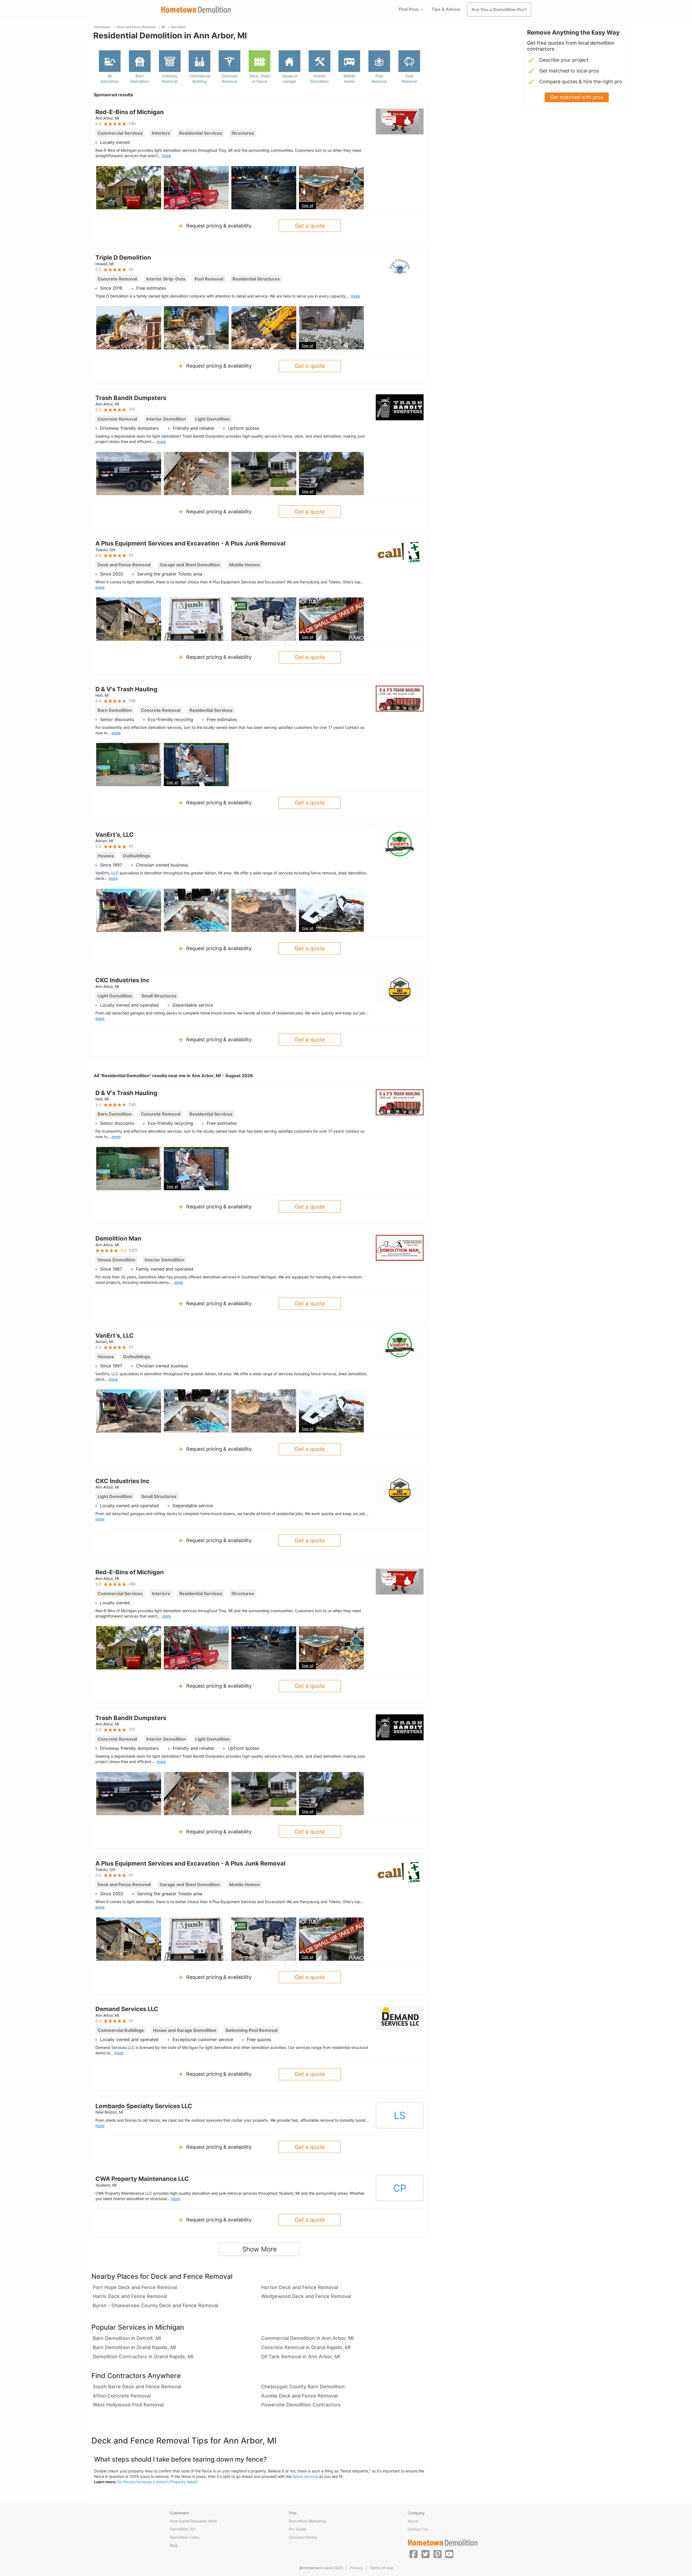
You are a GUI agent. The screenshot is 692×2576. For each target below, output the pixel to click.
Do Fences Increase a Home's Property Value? (157, 2482)
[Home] (196, 10)
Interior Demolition (320, 79)
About (413, 2521)
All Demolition (110, 79)
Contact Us (417, 2529)
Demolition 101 (183, 2529)
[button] (414, 2554)
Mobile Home (349, 79)
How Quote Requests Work (193, 2521)
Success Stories (303, 2537)
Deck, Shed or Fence (259, 79)
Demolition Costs (184, 2537)
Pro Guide (297, 2529)
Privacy (356, 2568)
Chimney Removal (170, 79)
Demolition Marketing (307, 2521)
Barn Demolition (140, 79)
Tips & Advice (446, 9)
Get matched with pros (577, 97)
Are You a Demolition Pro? (499, 9)
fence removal (305, 2476)
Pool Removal (379, 79)
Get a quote (310, 226)
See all (307, 205)
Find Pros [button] (409, 9)
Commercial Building (200, 79)
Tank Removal (409, 79)
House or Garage (290, 79)
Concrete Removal (229, 79)
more (166, 156)
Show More (259, 2249)
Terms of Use (381, 2568)
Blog (174, 2545)
